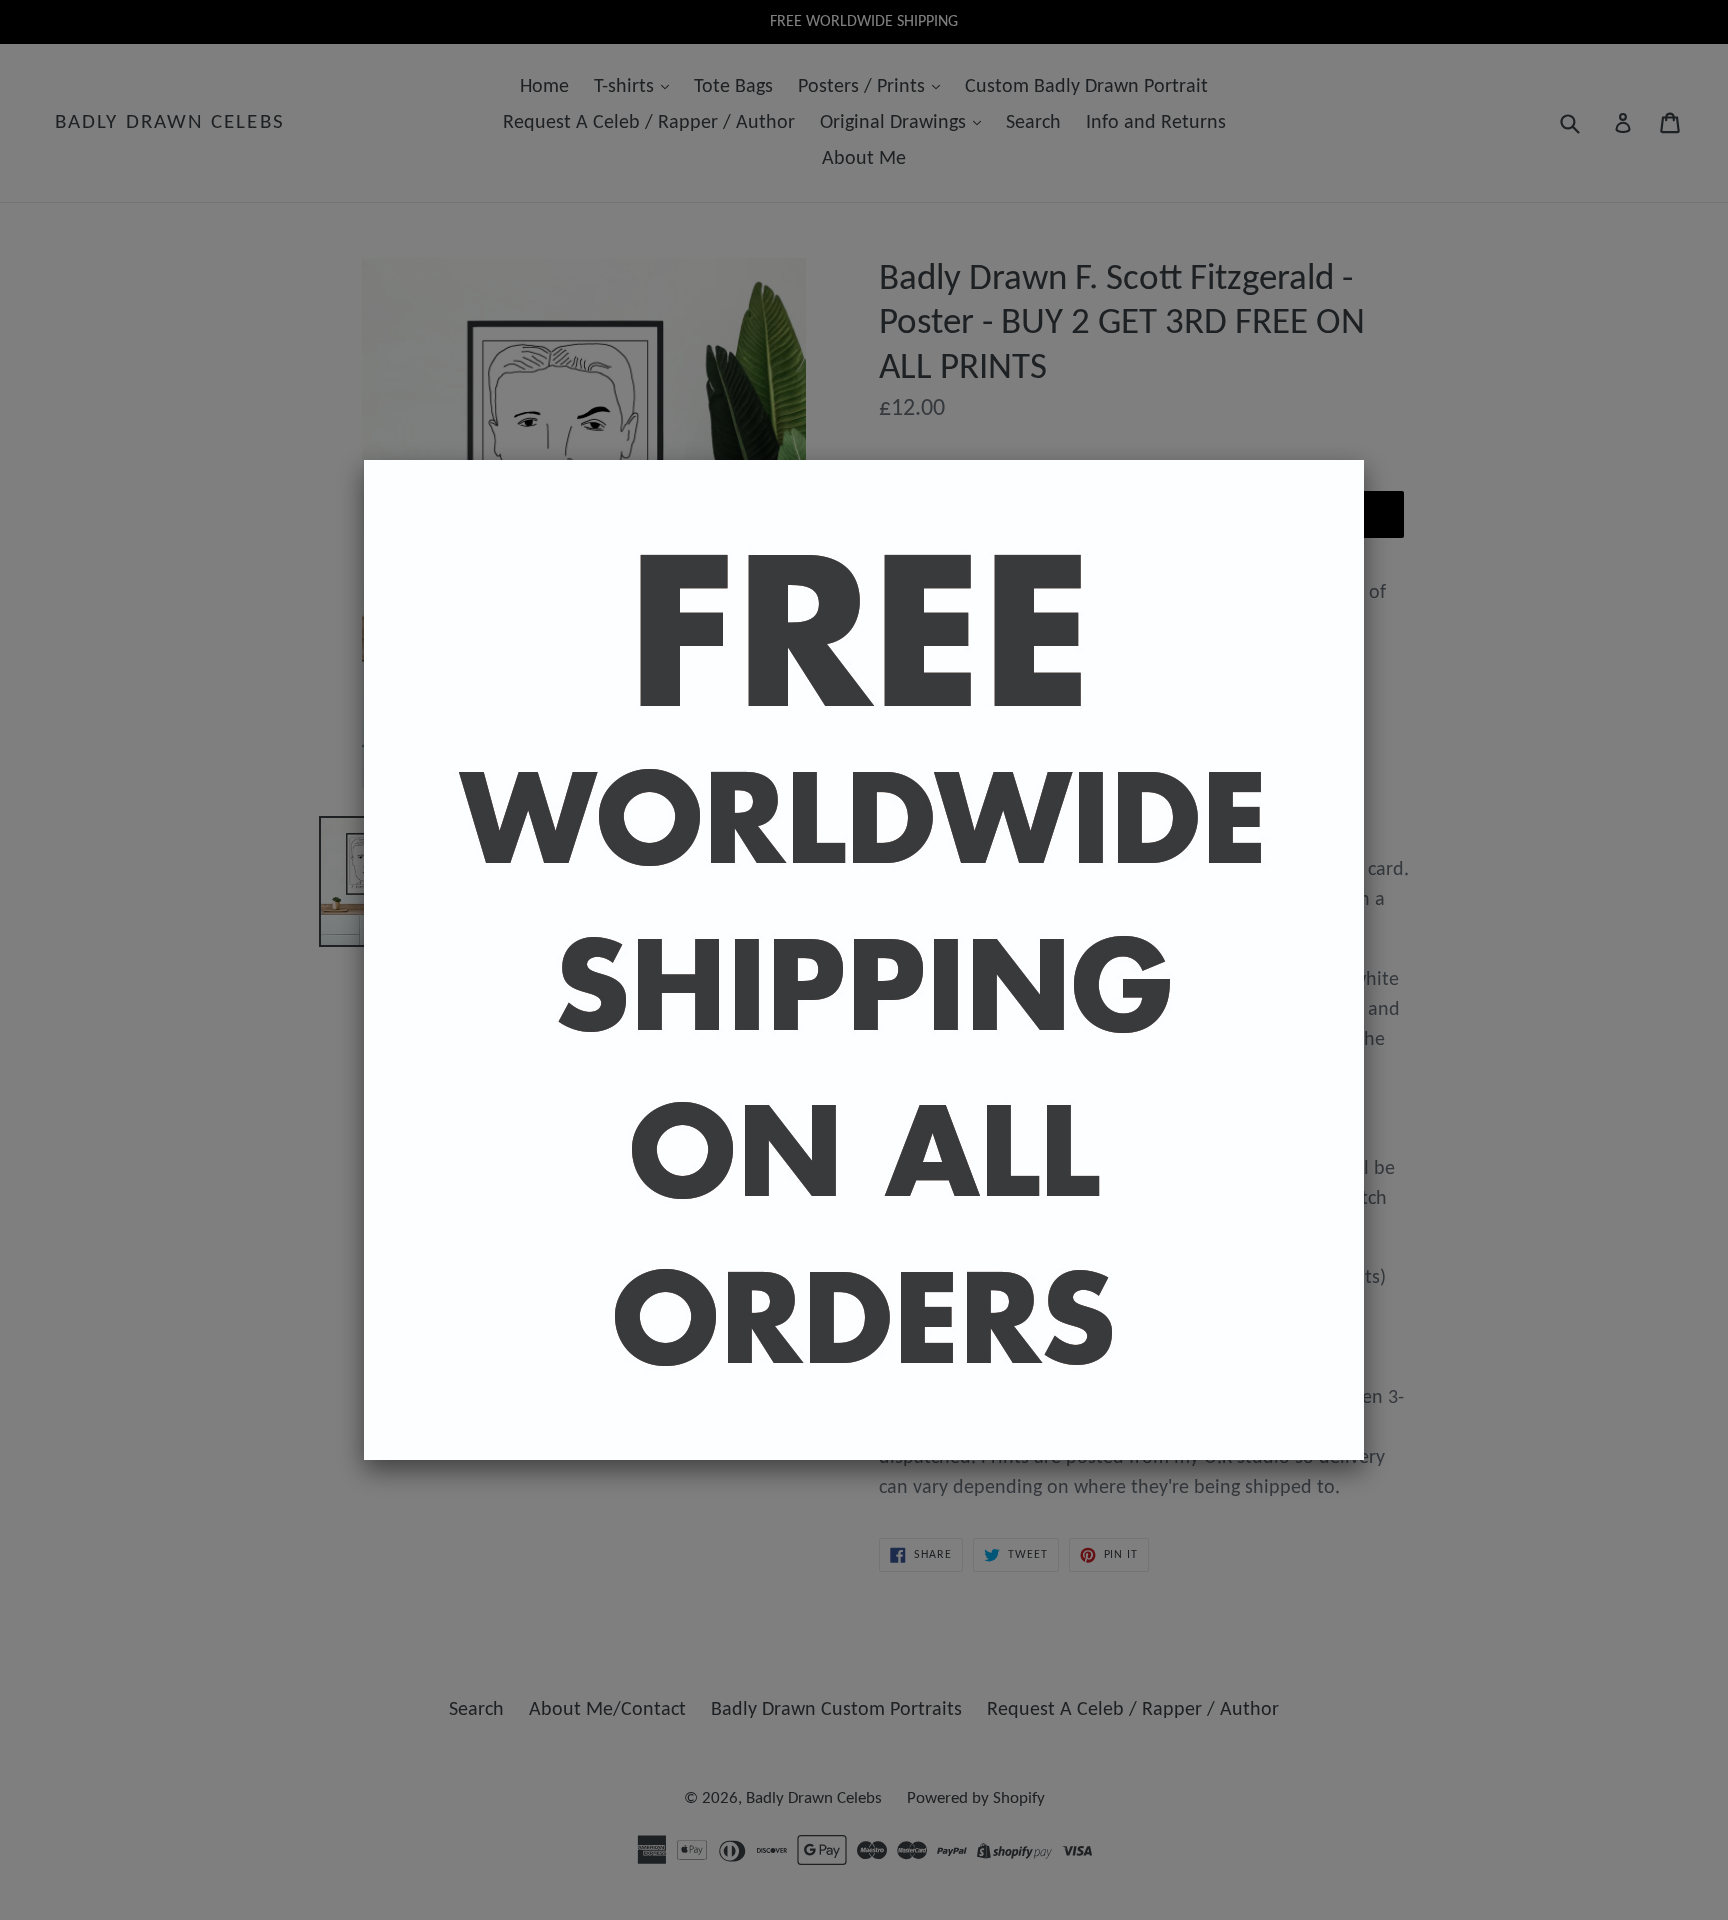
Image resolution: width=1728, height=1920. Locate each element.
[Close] (1364, 460)
